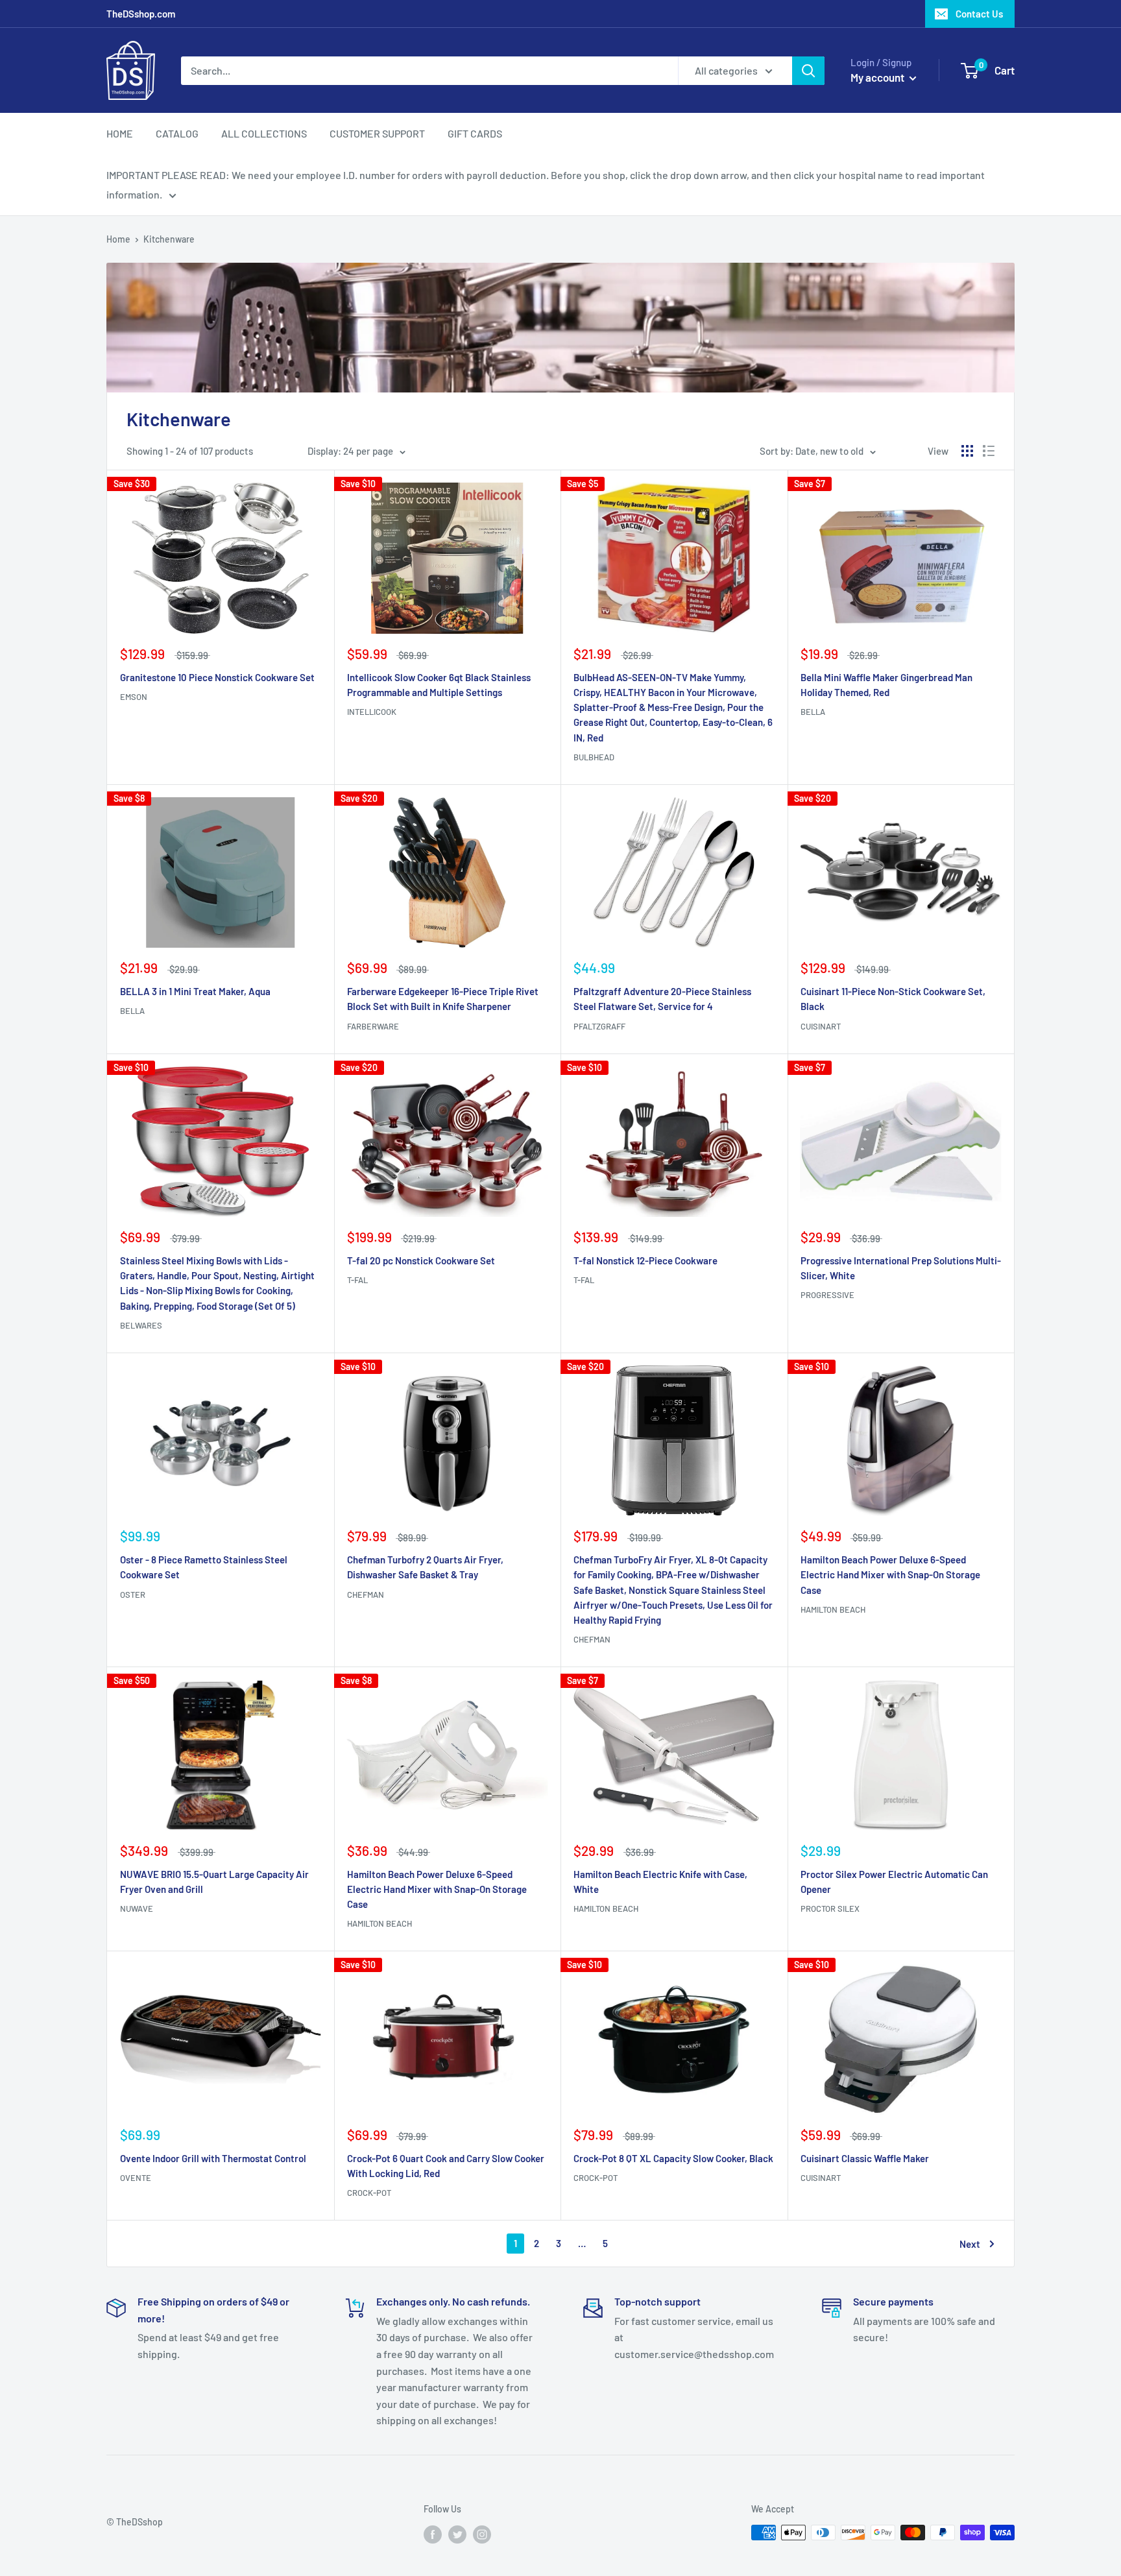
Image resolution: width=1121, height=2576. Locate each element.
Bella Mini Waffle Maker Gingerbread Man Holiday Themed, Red (886, 685)
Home (118, 239)
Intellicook (372, 712)
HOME (120, 133)
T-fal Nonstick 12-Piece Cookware (645, 1260)
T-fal (357, 1280)
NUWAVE (137, 1908)
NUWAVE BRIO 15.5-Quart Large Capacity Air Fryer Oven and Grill (214, 1882)
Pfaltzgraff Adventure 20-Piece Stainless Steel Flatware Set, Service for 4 (662, 999)
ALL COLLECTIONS (264, 133)
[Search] (808, 71)
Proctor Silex (830, 1908)
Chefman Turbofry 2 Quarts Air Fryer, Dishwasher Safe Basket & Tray (425, 1567)
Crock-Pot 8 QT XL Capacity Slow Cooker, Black (673, 2158)
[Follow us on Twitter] (457, 2534)
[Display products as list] (989, 451)
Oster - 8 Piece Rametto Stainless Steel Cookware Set (204, 1567)
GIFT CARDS (475, 133)
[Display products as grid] (967, 451)
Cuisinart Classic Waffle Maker (865, 2158)
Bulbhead (594, 757)
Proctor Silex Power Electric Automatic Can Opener (894, 1882)
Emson (134, 697)
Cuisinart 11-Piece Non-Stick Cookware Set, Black (893, 999)
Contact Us (979, 14)
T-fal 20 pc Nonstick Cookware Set (421, 1260)
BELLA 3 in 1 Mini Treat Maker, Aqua (195, 991)
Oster (133, 1595)
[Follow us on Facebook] (433, 2534)
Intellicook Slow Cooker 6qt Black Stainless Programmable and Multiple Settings (439, 685)
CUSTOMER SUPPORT (377, 133)
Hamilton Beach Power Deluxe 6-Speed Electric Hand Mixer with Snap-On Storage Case (890, 1575)
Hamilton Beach (833, 1609)
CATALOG (177, 133)
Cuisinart (821, 1026)
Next (970, 2244)
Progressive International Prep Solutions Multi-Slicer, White (901, 1268)
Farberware (373, 1026)
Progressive (827, 1295)
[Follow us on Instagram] (482, 2534)
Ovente (136, 2178)
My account (878, 77)
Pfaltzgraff (599, 1026)
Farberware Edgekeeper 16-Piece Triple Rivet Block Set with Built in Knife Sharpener (443, 999)
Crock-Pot (369, 2193)
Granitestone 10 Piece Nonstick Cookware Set (217, 677)
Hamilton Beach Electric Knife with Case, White (660, 1882)
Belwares (141, 1325)
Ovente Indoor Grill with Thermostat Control (213, 2158)
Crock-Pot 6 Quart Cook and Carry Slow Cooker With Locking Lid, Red (446, 2166)
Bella (813, 712)
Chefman (366, 1595)
